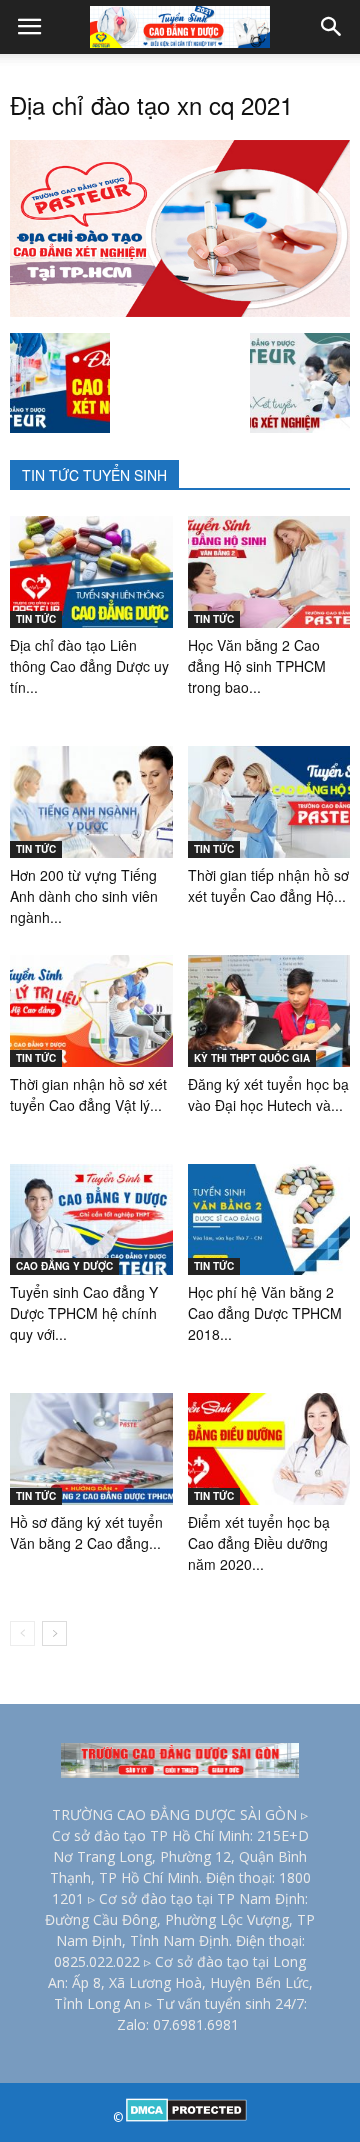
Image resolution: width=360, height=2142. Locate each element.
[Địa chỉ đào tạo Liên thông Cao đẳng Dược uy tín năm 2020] (91, 572)
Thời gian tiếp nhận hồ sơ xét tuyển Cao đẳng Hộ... (268, 885)
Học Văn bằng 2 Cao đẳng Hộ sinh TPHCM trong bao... (257, 666)
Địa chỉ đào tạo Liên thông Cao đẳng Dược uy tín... (89, 666)
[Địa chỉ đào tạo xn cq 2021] (180, 312)
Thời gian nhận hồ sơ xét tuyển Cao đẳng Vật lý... (88, 1094)
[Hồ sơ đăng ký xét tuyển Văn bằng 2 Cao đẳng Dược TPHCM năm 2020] (91, 1449)
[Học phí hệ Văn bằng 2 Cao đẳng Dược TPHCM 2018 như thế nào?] (269, 1220)
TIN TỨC (36, 619)
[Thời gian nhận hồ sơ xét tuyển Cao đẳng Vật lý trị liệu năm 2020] (91, 1011)
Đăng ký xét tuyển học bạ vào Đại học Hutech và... (268, 1094)
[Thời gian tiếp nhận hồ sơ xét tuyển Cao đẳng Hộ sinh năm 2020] (269, 802)
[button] (332, 27)
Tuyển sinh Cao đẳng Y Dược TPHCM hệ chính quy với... (84, 1313)
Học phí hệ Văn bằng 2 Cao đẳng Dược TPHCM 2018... (265, 1313)
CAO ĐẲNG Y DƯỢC (64, 1266)
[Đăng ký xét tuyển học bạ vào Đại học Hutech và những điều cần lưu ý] (269, 1011)
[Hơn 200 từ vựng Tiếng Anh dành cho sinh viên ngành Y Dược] (91, 802)
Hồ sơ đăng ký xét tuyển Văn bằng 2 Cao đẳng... (86, 1532)
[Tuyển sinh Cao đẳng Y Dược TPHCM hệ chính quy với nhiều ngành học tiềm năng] (91, 1220)
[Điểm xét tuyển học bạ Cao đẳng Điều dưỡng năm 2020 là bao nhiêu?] (269, 1449)
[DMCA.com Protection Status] (186, 2117)
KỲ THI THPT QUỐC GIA (252, 1058)
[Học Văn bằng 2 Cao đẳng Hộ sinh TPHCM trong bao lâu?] (269, 572)
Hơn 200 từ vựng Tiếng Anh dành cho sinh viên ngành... (84, 896)
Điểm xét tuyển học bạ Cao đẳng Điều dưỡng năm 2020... (259, 1543)
